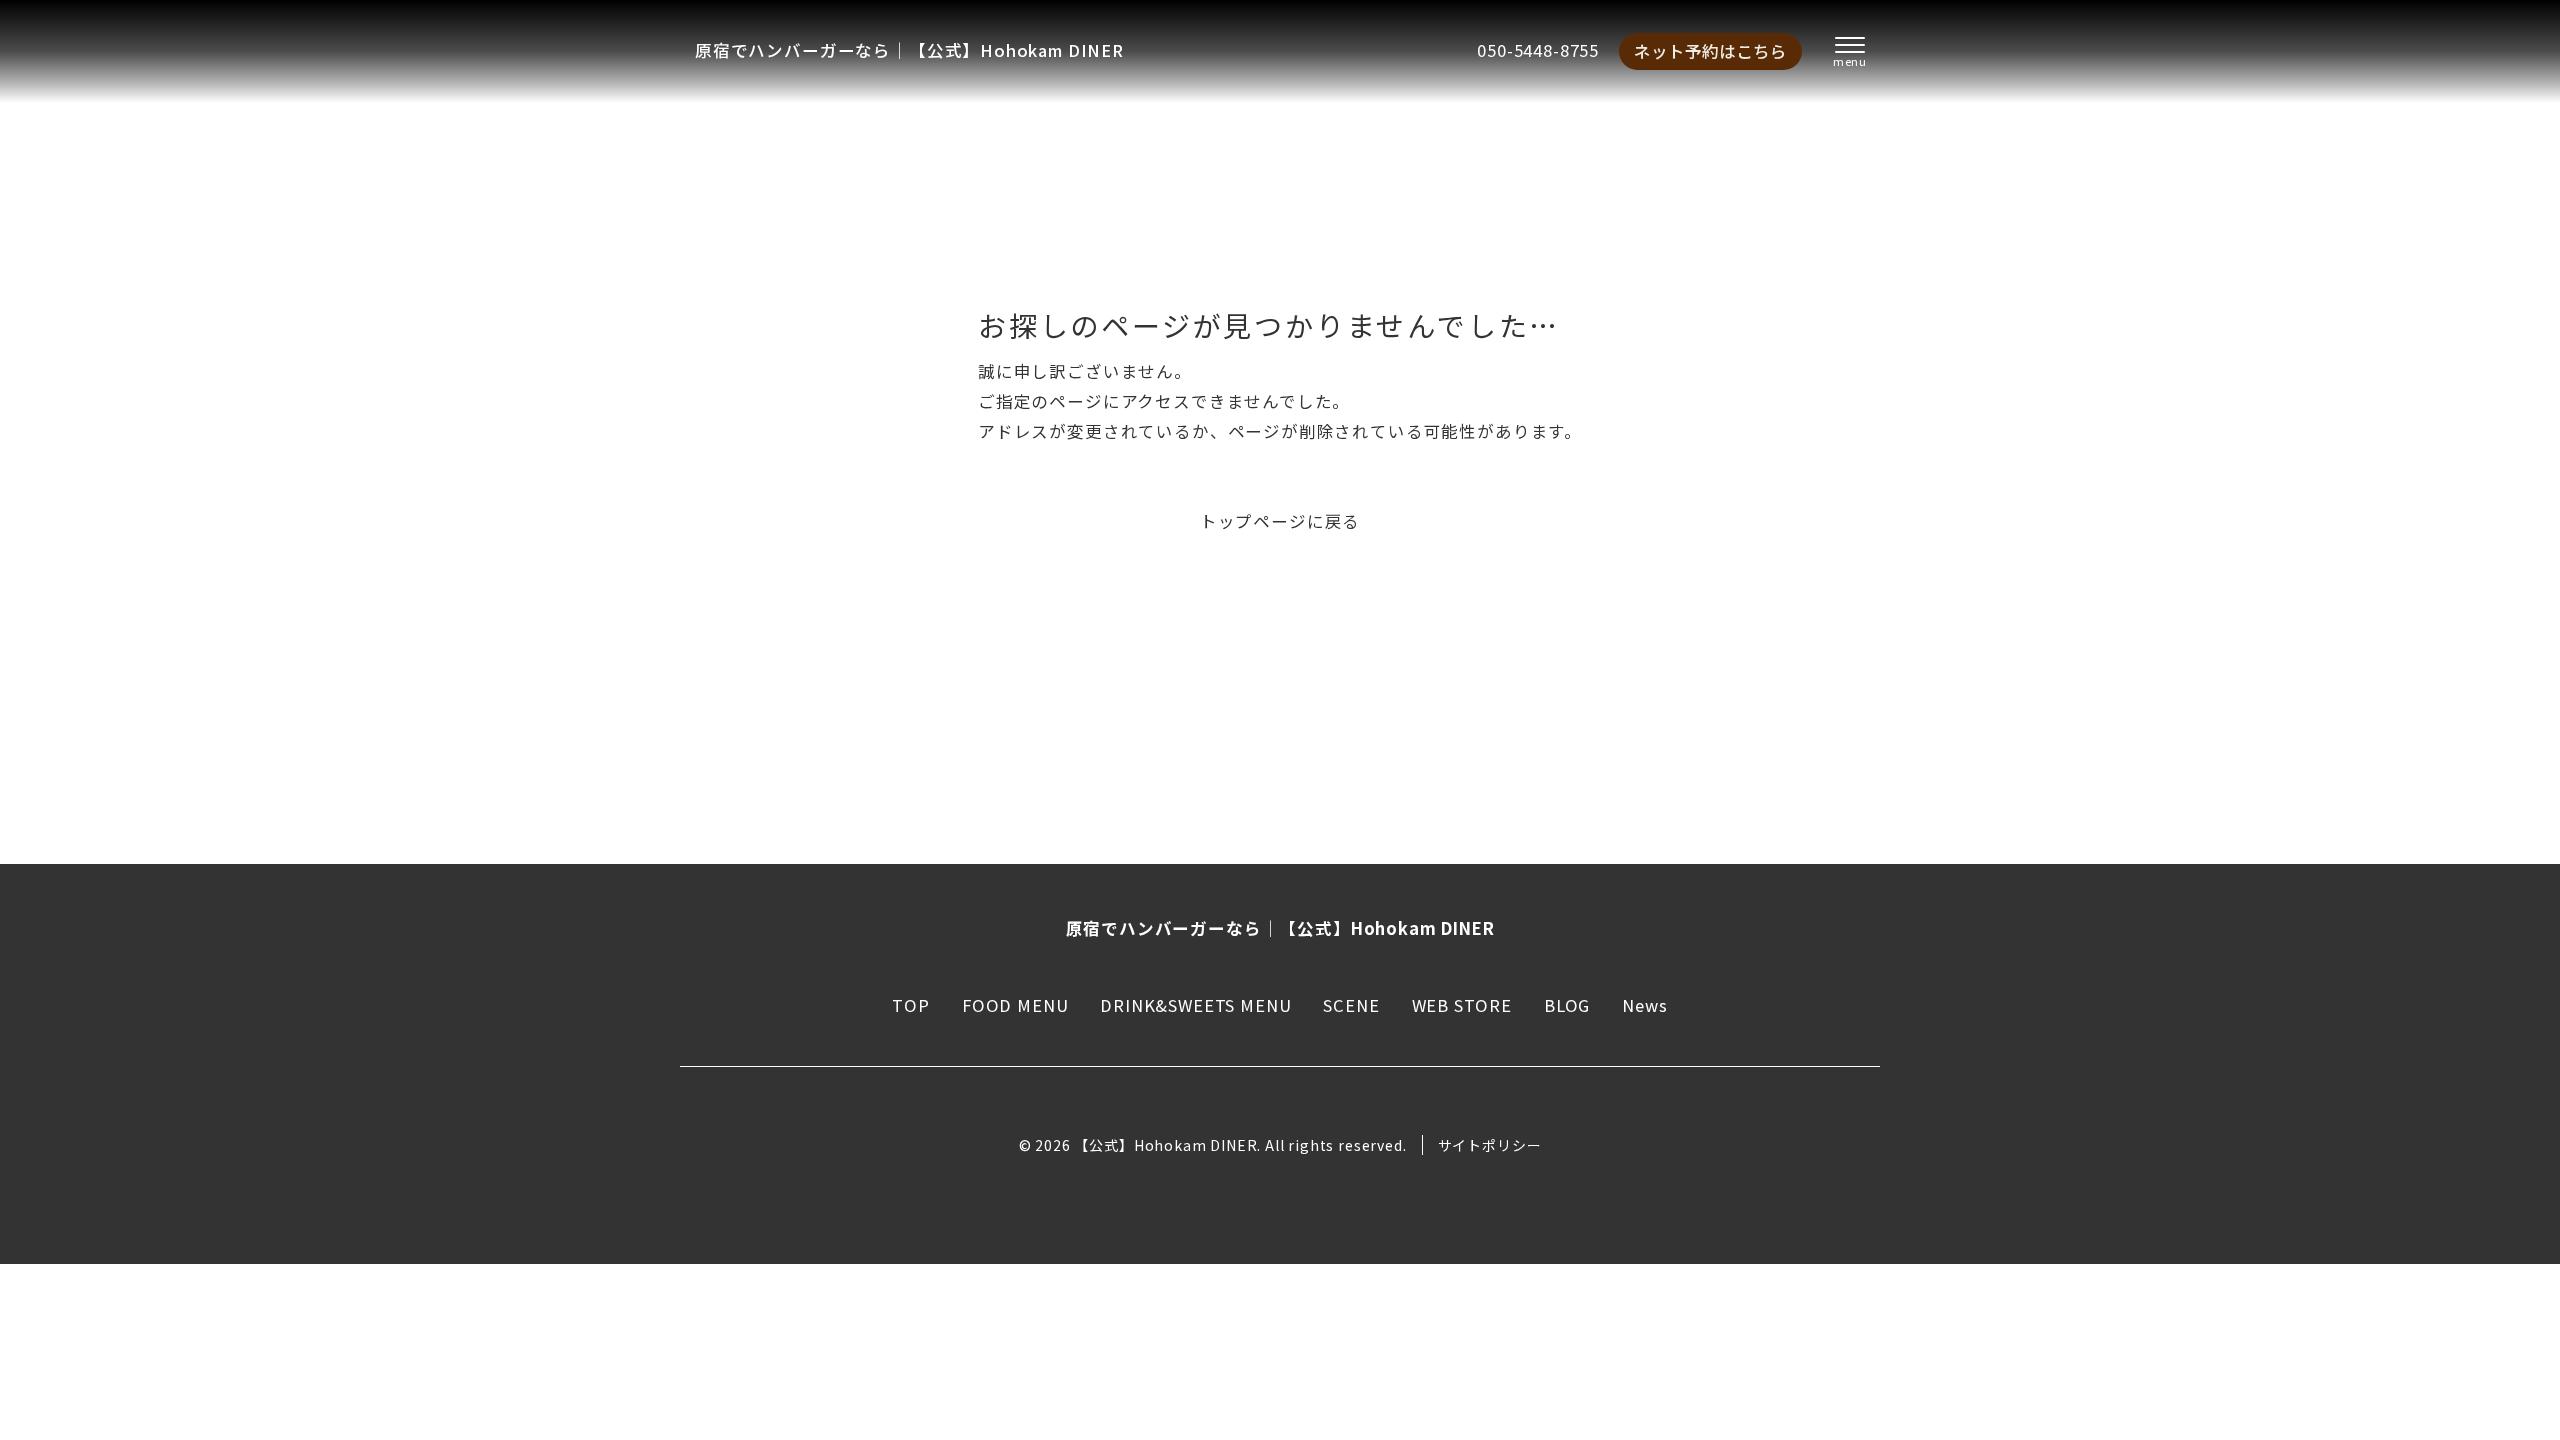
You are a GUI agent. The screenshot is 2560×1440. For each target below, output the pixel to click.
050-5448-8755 (1538, 50)
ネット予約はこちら (1710, 51)
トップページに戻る (1280, 521)
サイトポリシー (1490, 1145)
